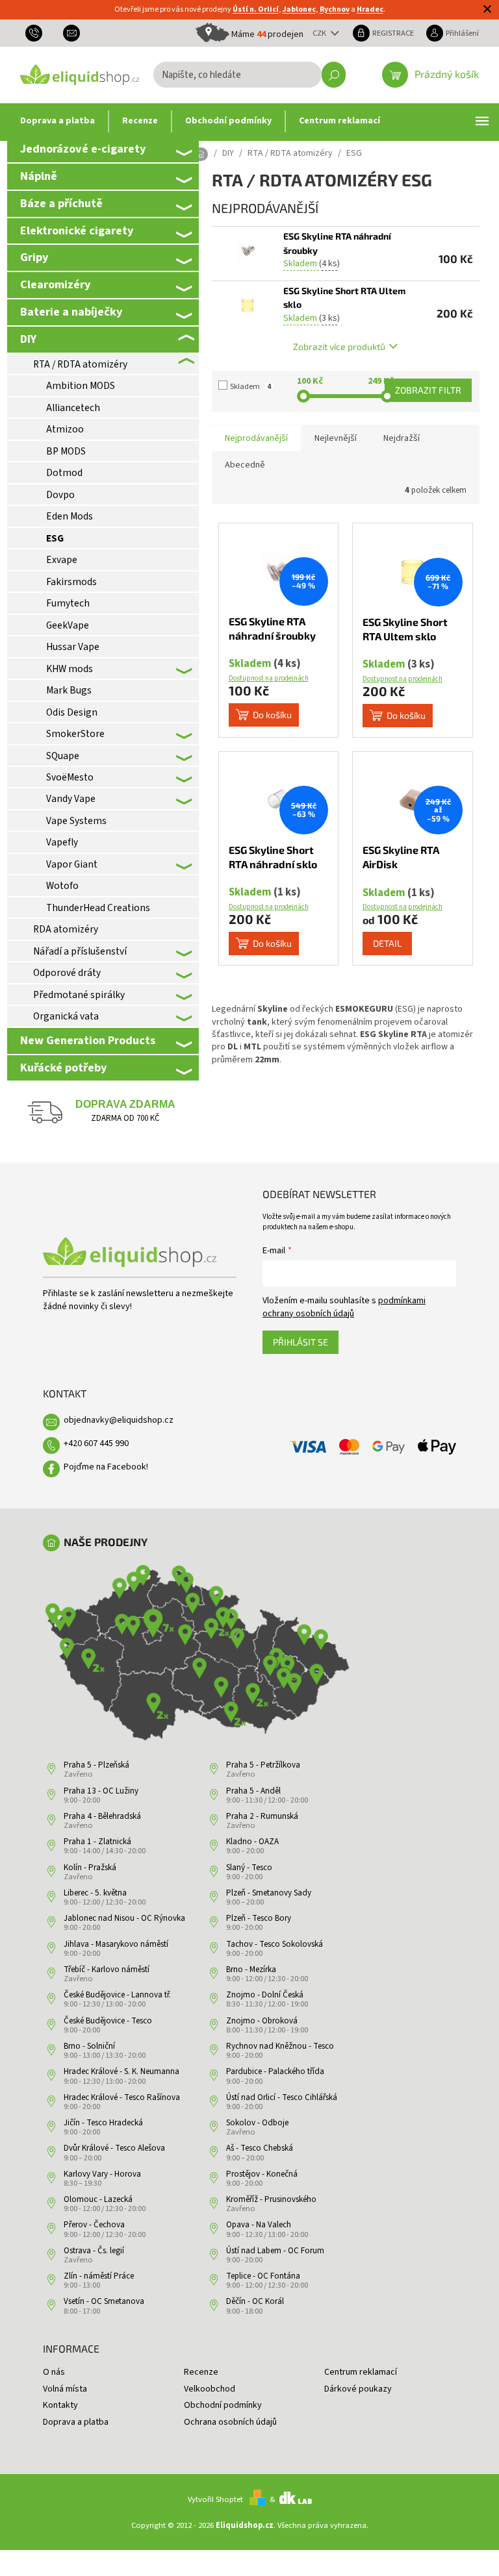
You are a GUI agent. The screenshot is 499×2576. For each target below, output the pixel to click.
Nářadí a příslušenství (80, 951)
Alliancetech (73, 408)
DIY (28, 339)
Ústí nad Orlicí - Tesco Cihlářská (282, 2097)
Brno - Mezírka (251, 1970)
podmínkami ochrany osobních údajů (344, 1307)
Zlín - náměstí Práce (99, 2276)
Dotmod (64, 473)
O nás (54, 2372)
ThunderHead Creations (98, 908)
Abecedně (245, 465)
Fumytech (68, 603)
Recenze (201, 2372)
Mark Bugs (69, 690)
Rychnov (335, 9)
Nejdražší (402, 438)
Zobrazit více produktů (339, 346)
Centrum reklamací (361, 2372)
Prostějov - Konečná (262, 2174)
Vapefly (62, 842)
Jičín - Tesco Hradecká (103, 2123)
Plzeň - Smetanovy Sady (269, 1893)
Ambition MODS (81, 386)
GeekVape (68, 625)
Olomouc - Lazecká (98, 2199)
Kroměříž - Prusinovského (271, 2199)
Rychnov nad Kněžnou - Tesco (280, 2046)
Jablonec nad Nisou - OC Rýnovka (124, 1918)
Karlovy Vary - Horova (102, 2174)
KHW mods (70, 669)
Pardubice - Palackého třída (275, 2071)
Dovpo (60, 495)
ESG (55, 538)
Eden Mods (70, 516)
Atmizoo (65, 429)
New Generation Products (88, 1040)
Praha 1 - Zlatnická (97, 1842)
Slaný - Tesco (249, 1868)
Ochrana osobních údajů (230, 2422)
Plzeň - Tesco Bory (259, 1918)
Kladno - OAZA (252, 1842)
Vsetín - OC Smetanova (104, 2301)
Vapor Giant (72, 864)
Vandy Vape (71, 799)
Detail (387, 943)
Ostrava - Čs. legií (94, 2251)
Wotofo (62, 886)
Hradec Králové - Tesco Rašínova (122, 2097)
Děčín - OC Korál (255, 2301)
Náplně (39, 176)
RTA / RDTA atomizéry (80, 364)
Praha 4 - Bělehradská (102, 1816)
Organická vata (66, 1016)
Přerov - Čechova (94, 2225)
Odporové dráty (67, 973)
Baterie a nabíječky (71, 312)
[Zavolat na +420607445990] (39, 33)
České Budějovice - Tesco (108, 2021)
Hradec (370, 9)
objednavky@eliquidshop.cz (119, 1420)
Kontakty (60, 2405)
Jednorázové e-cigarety (83, 149)
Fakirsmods (71, 582)
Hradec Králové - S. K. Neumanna (122, 2071)
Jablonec (299, 9)
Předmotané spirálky (79, 995)
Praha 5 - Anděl (253, 1791)
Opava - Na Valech (259, 2225)
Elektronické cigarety (77, 231)
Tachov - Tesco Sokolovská (275, 1944)
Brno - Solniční (89, 2046)
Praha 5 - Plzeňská (96, 1765)
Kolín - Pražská (90, 1868)
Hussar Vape (73, 647)
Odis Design (72, 712)
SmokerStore (75, 734)
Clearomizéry (55, 284)
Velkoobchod (210, 2389)
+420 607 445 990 (96, 1444)
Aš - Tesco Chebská (260, 2148)
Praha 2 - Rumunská (262, 1816)
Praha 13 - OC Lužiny (101, 1791)
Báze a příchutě (61, 203)
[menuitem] (58, 121)
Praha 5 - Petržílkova (263, 1765)
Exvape (62, 560)
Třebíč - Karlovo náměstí (107, 1970)
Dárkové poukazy (358, 2389)
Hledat (334, 75)
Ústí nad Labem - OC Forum (275, 2251)
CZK (320, 33)
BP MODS (66, 451)
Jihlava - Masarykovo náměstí (116, 1944)
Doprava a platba (76, 2422)
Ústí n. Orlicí (256, 9)
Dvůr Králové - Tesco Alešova (114, 2148)
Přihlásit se (301, 1342)
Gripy (34, 257)
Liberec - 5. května (95, 1893)
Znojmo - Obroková (262, 2021)
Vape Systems (76, 821)
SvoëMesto (70, 777)
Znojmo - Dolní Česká (265, 1995)
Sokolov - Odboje (257, 2123)
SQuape (63, 756)
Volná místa (65, 2389)
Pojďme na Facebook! (106, 1467)
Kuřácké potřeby (63, 1068)
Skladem (250, 387)
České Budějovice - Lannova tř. (117, 1995)
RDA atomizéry (66, 929)
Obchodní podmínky (223, 2405)
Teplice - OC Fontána (263, 2276)
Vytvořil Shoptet (215, 2499)
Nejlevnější (336, 438)
